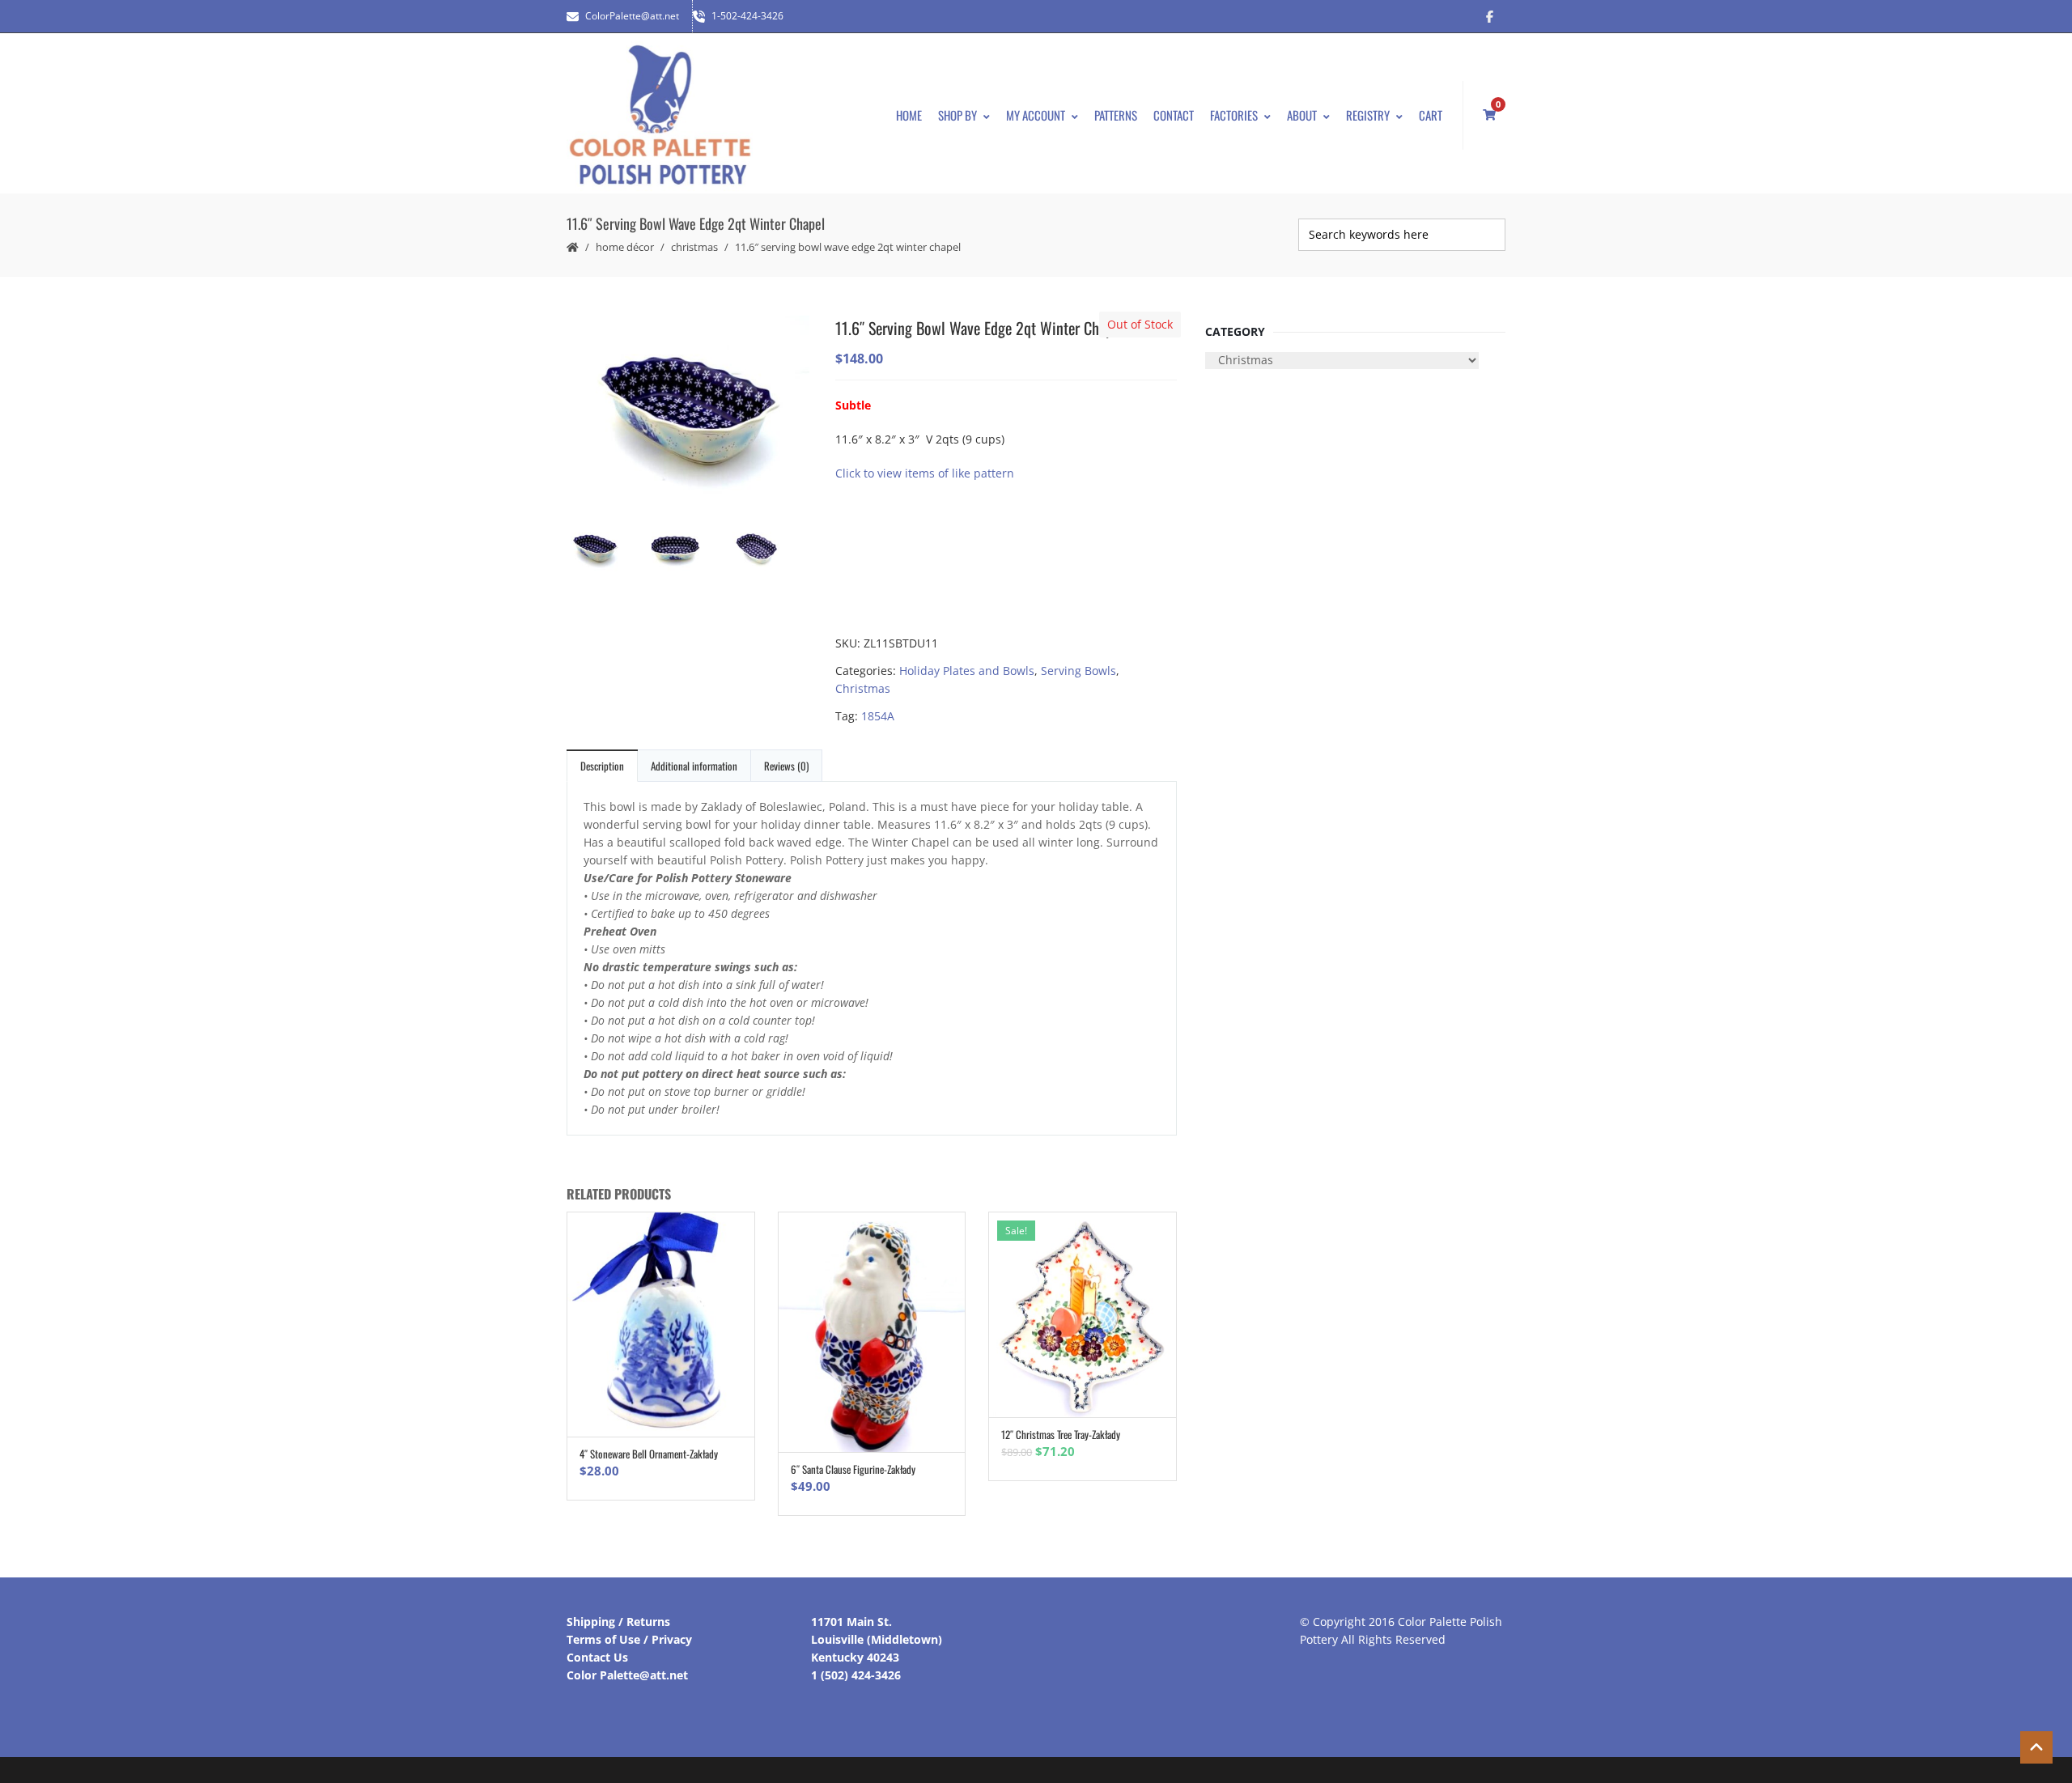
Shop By (957, 115)
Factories (1234, 115)
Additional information (694, 766)
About (1302, 115)
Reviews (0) (786, 766)
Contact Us (597, 1657)
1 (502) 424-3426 (856, 1675)
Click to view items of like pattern (925, 473)
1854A (878, 716)
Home (909, 115)
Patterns (1116, 115)
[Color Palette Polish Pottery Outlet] (660, 115)
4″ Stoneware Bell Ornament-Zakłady (649, 1454)
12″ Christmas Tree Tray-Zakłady (1061, 1434)
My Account (1036, 115)
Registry (1368, 115)
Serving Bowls (1078, 671)
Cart (1431, 115)
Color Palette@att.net (627, 1675)
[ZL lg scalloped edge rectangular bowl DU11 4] (688, 551)
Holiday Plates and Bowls (967, 671)
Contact (1174, 115)
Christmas (694, 247)
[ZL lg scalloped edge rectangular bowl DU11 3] (688, 412)
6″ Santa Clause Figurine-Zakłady (853, 1469)
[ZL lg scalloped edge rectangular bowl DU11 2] (769, 551)
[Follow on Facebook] (1489, 16)
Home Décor (625, 247)
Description (602, 766)
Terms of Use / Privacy (629, 1639)
